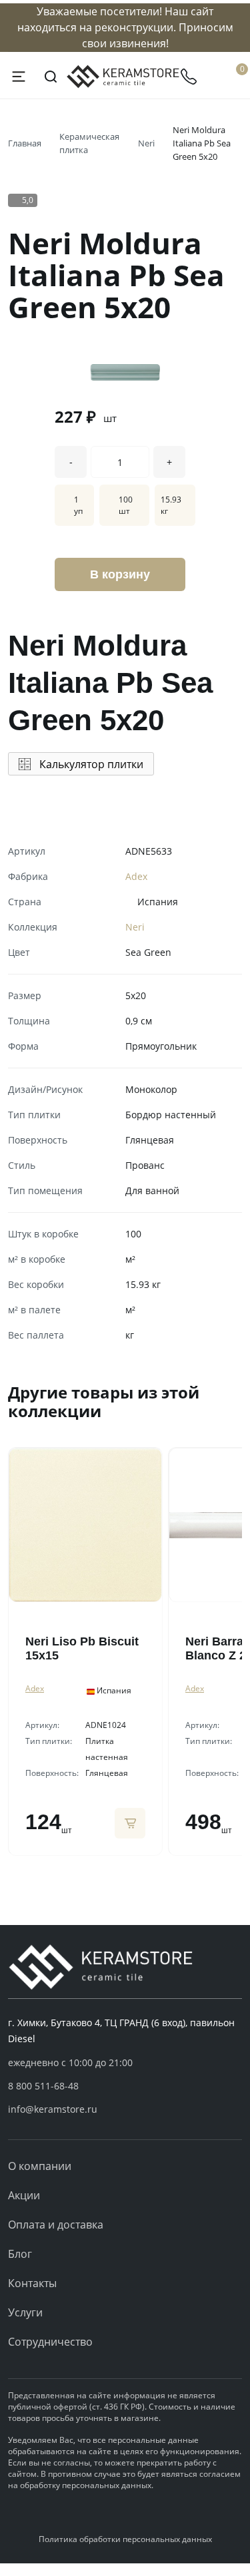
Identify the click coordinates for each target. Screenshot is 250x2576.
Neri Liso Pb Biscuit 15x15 (82, 1648)
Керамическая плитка (89, 143)
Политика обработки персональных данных (125, 2539)
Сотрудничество (50, 2342)
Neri (146, 143)
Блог (20, 2254)
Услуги (25, 2312)
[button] (125, 2086)
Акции (24, 2195)
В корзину (120, 574)
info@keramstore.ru (53, 2109)
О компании (40, 2166)
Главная (25, 143)
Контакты (32, 2283)
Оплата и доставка (56, 2225)
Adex (136, 876)
